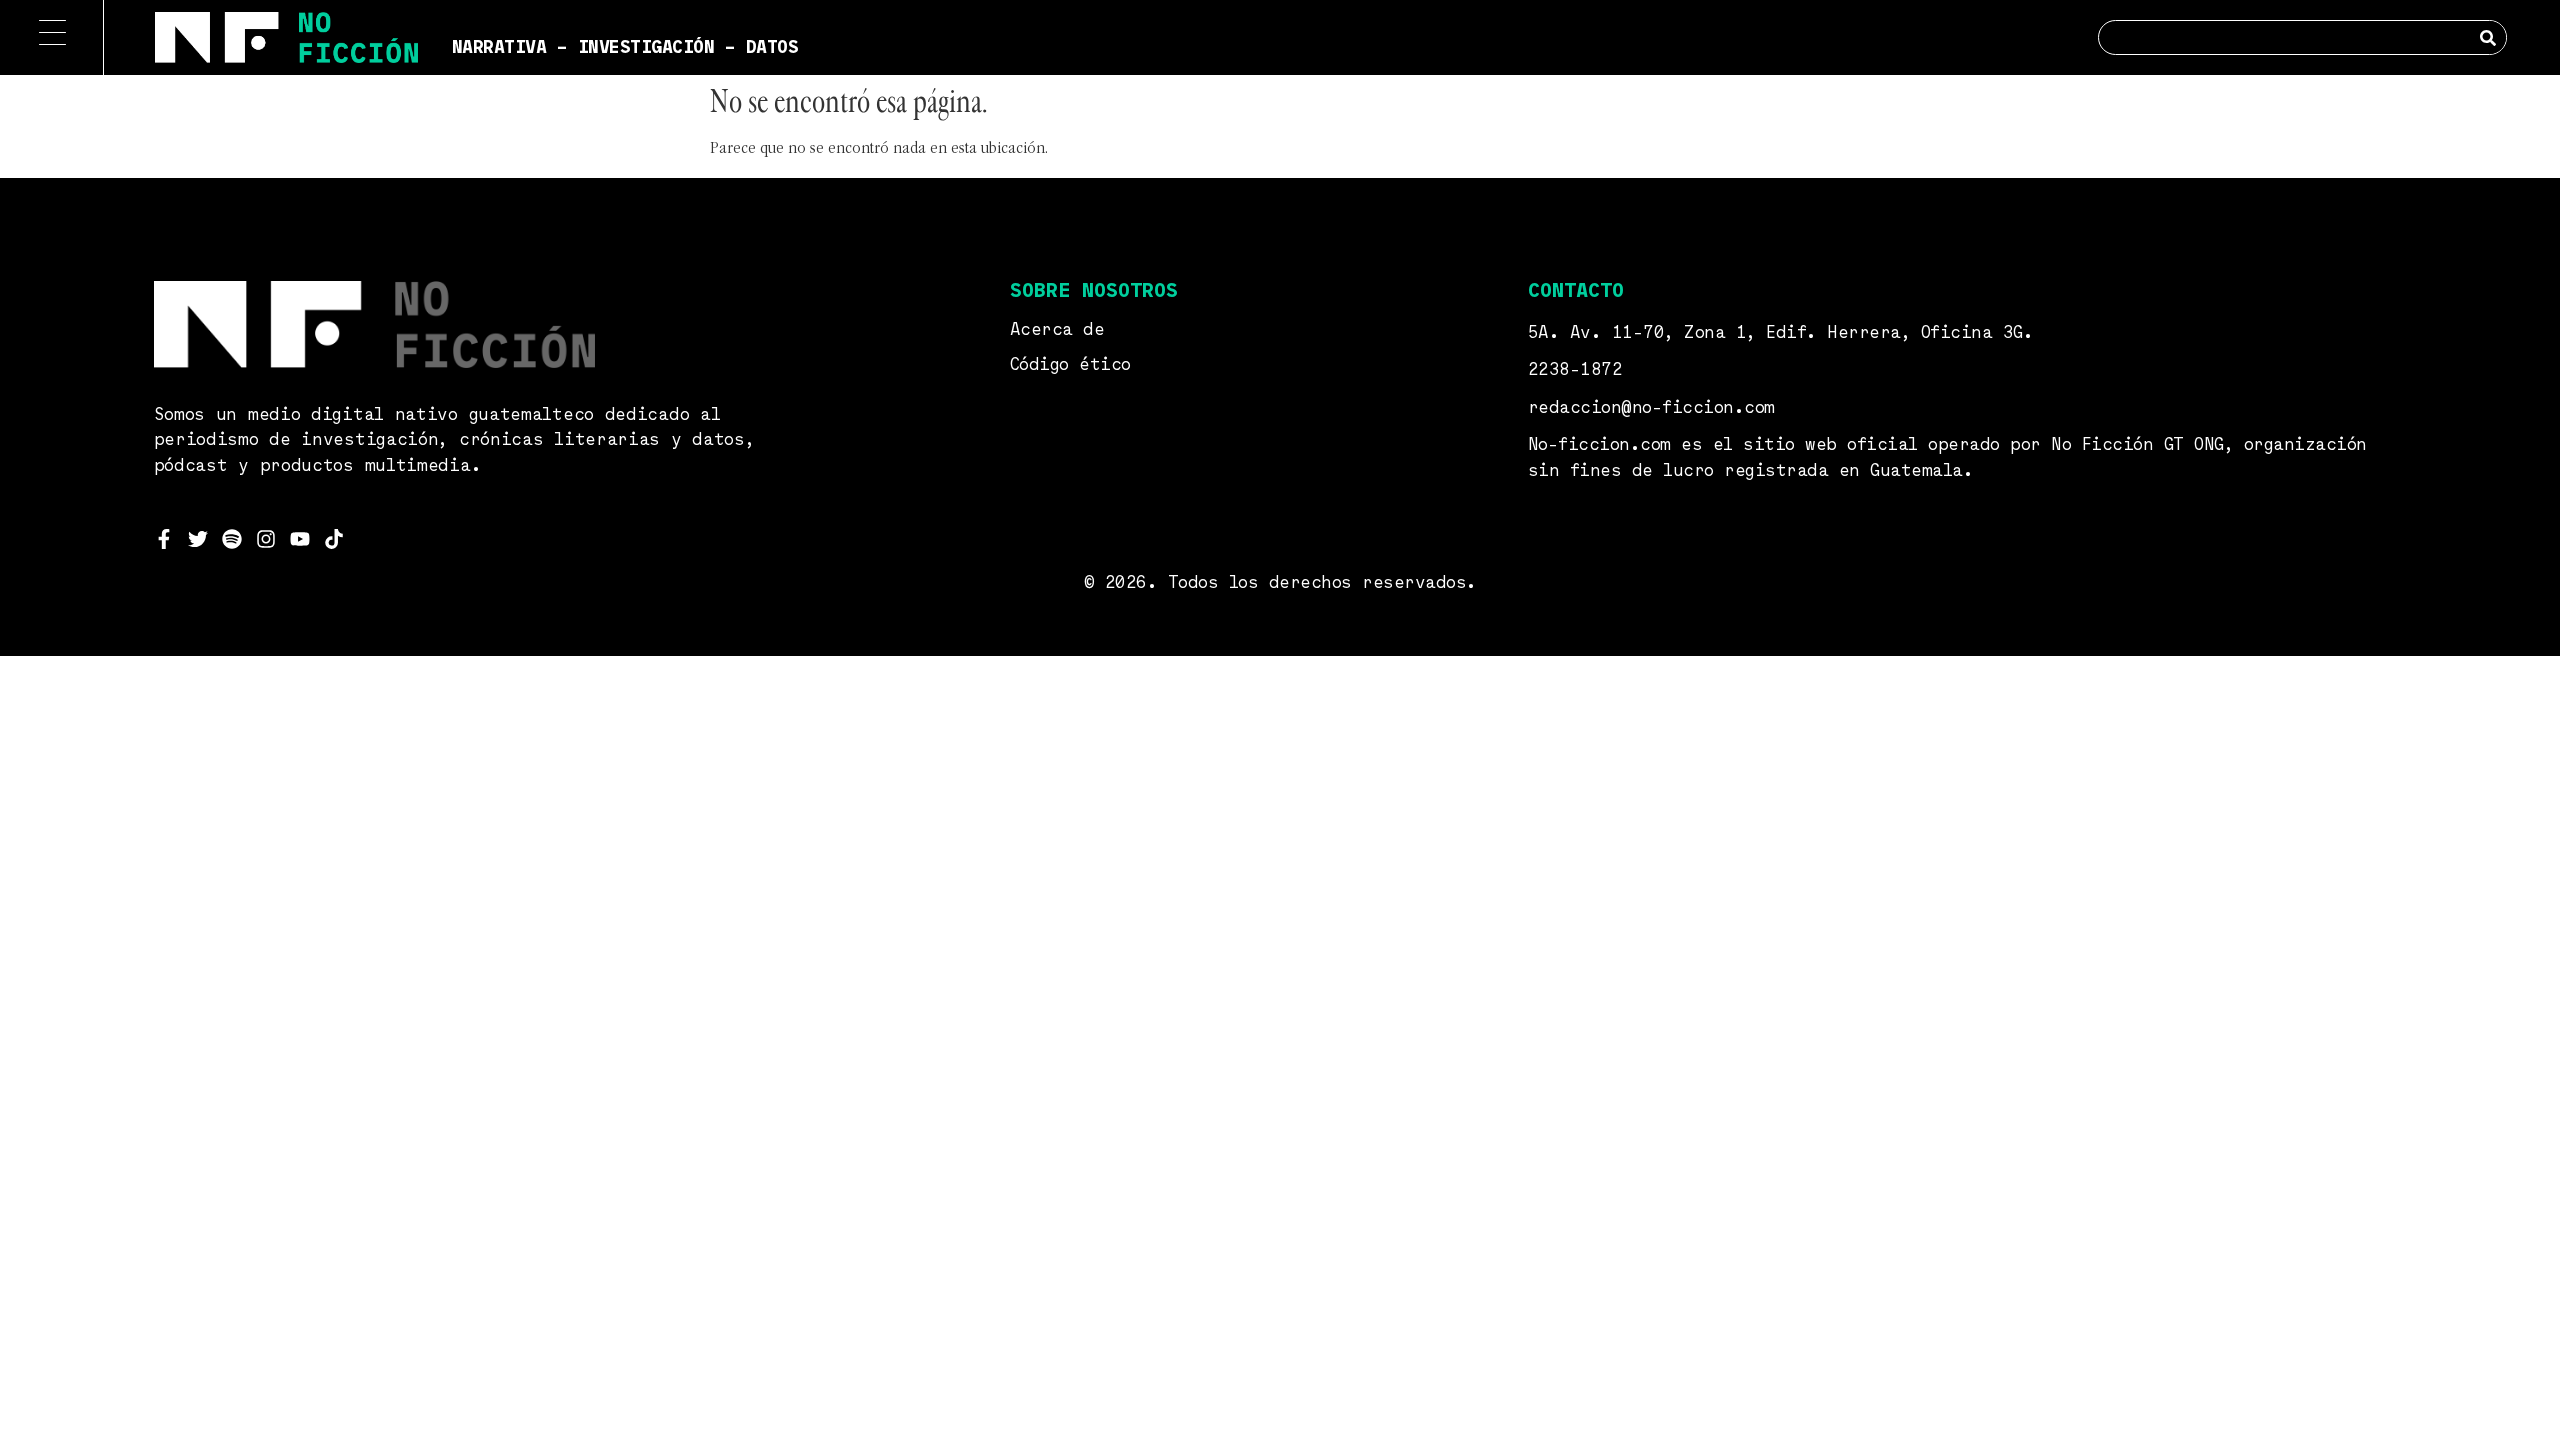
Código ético (1070, 365)
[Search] (2488, 37)
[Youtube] (300, 539)
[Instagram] (266, 539)
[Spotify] (232, 539)
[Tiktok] (334, 539)
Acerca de (1057, 330)
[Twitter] (198, 539)
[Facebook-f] (164, 539)
